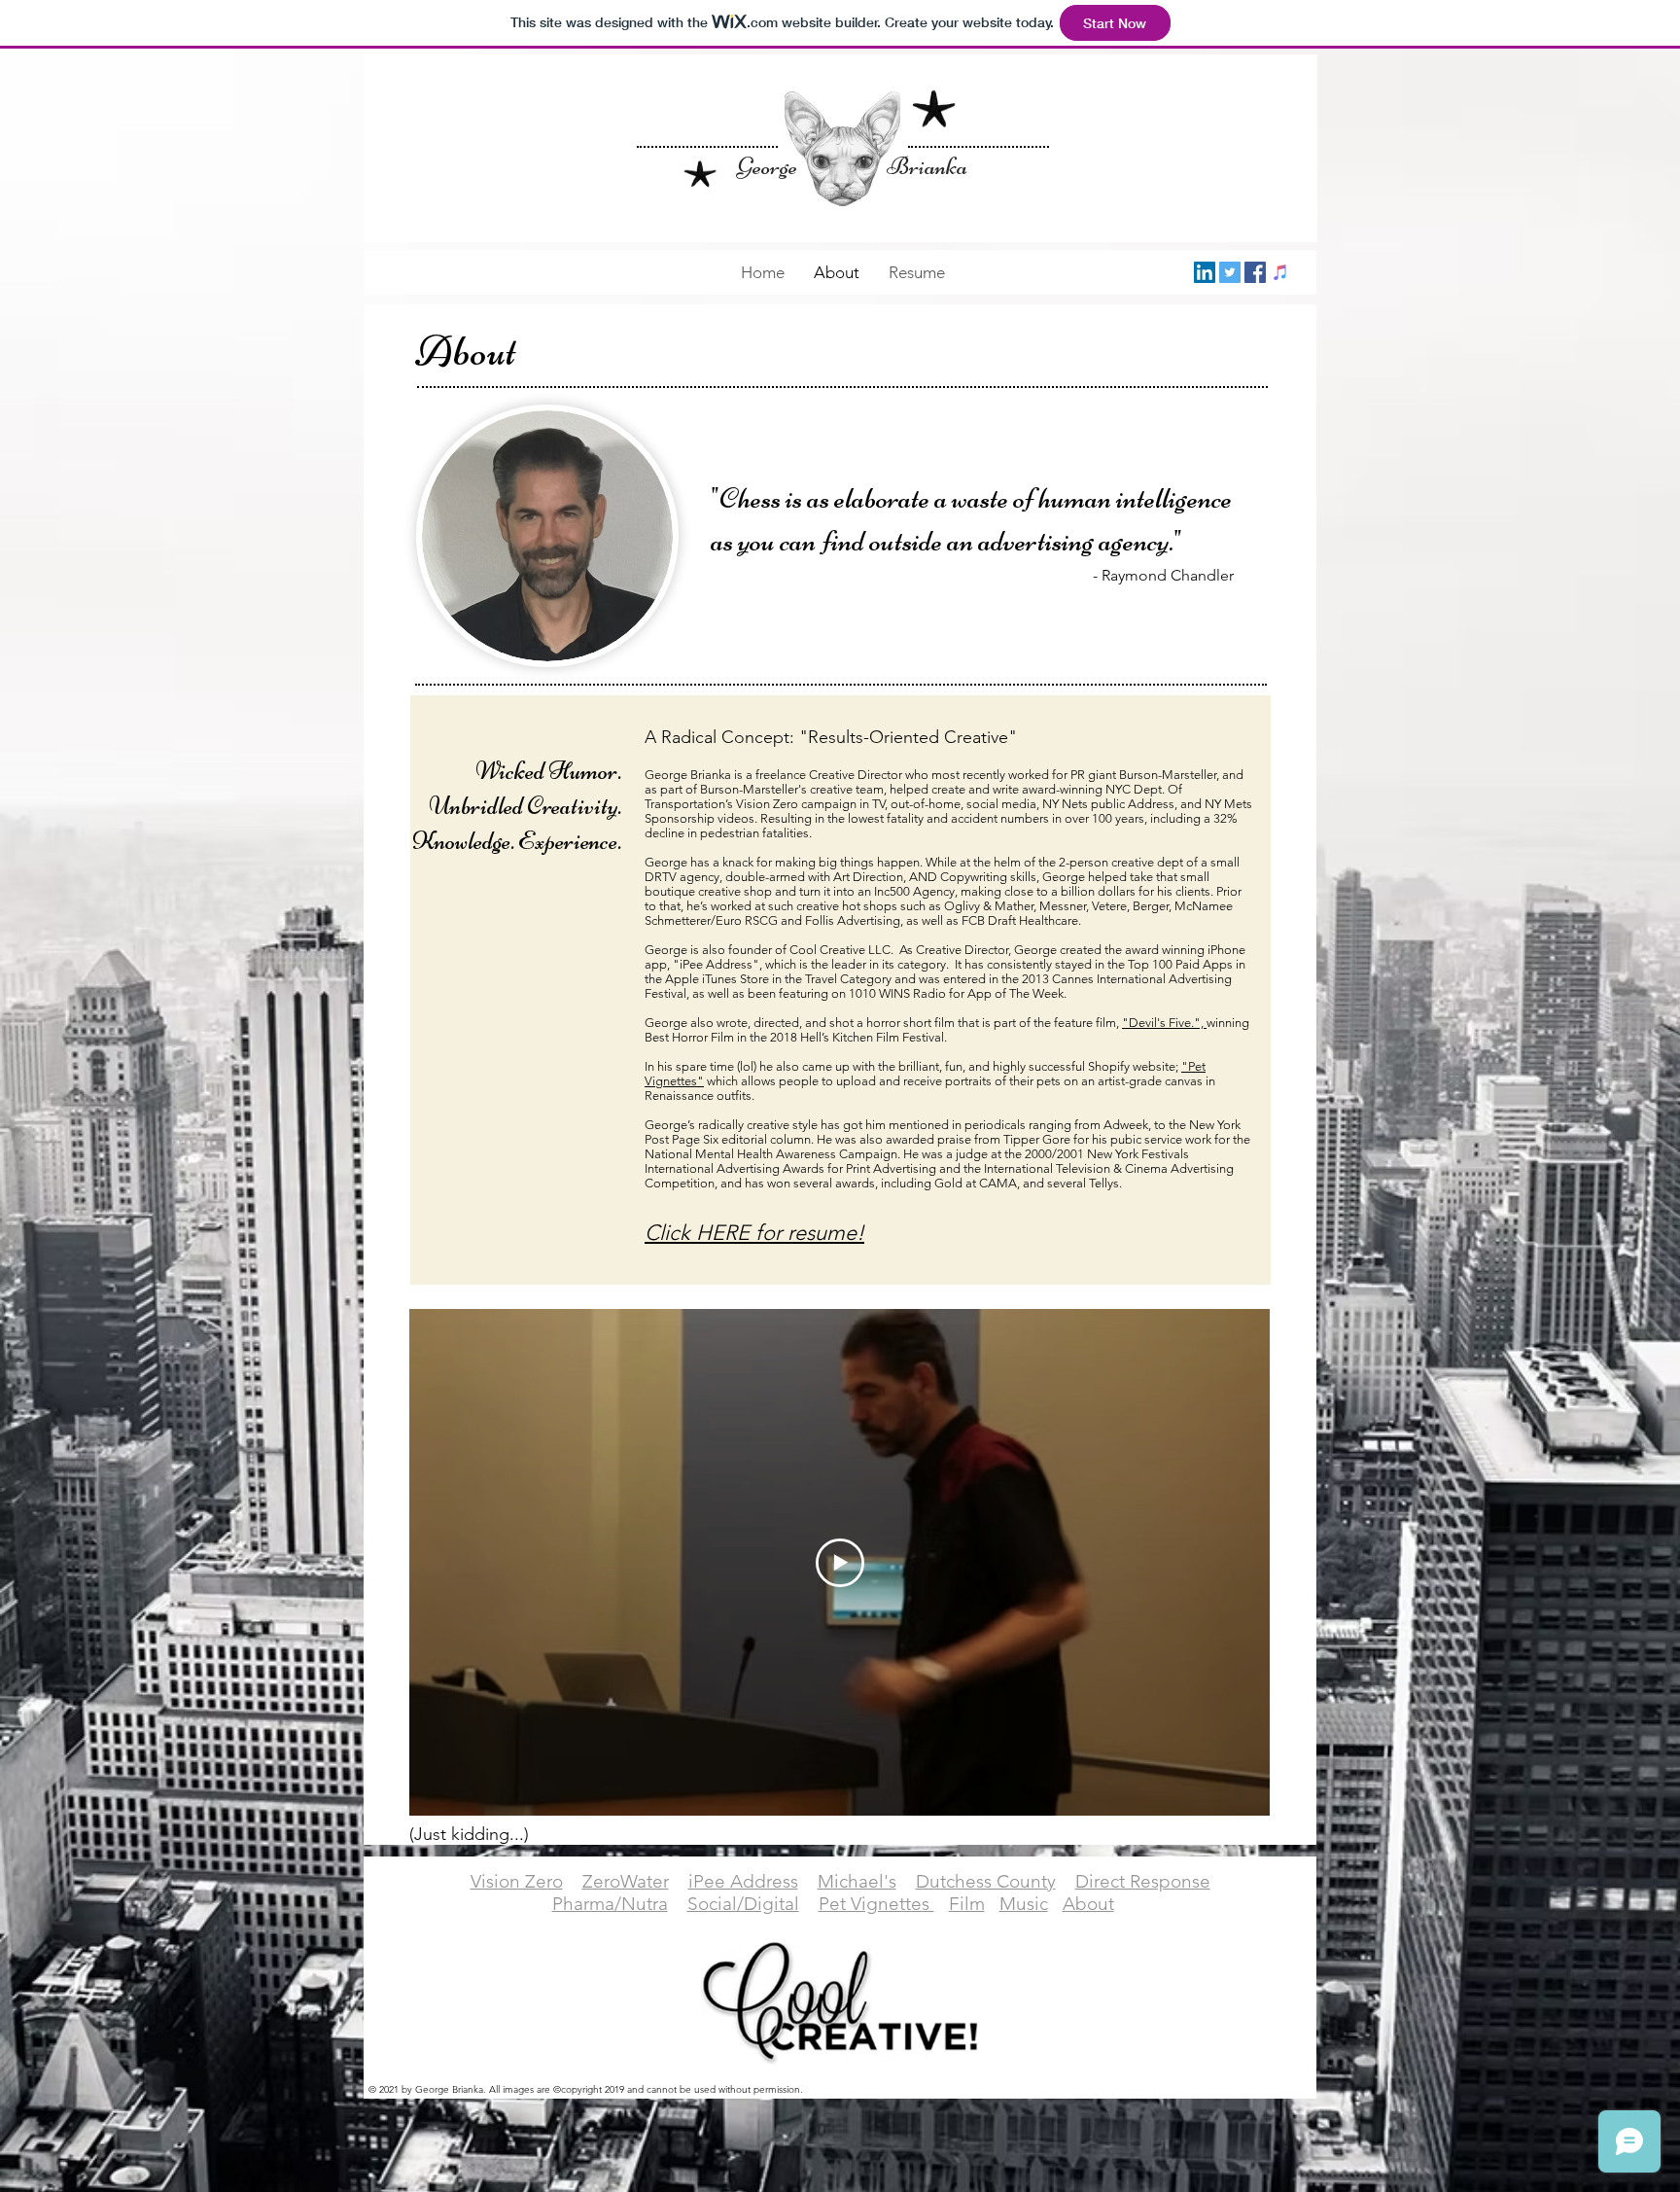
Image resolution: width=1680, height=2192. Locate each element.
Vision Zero (517, 1881)
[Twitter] (1230, 272)
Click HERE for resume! (754, 1233)
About (1088, 1904)
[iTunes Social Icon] (1280, 272)
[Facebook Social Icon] (1255, 272)
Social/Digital (743, 1904)
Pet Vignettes (876, 1904)
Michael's (857, 1881)
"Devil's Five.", (1164, 1023)
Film (967, 1904)
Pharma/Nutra (610, 1904)
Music (1024, 1904)
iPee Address (743, 1881)
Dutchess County (986, 1881)
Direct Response (1143, 1881)
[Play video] (840, 1563)
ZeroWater (626, 1881)
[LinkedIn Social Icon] (1205, 272)
